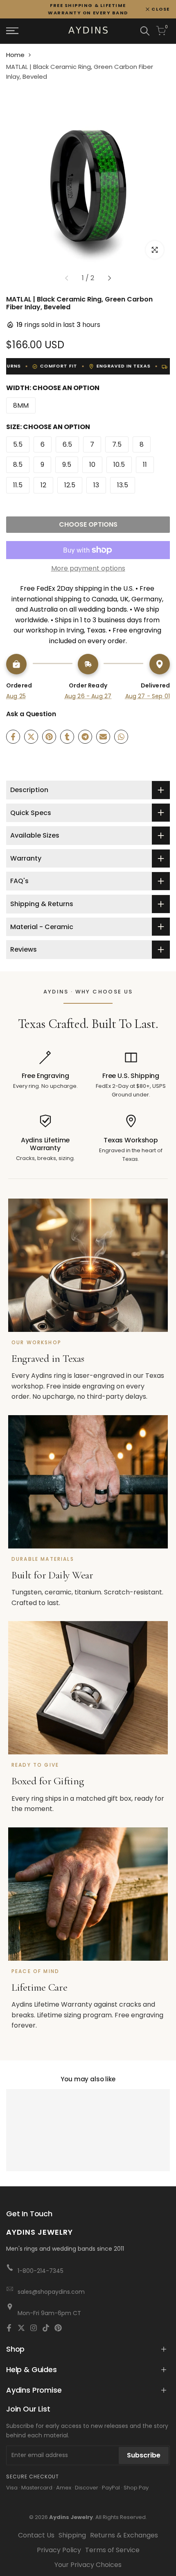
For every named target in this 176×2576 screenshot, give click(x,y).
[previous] (67, 278)
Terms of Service (112, 2550)
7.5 (117, 444)
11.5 (18, 485)
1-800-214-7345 (41, 2271)
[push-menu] (12, 31)
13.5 (123, 485)
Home (15, 55)
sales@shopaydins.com (51, 2292)
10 (92, 465)
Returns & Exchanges (124, 2535)
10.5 (119, 465)
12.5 (70, 485)
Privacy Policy (59, 2550)
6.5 (67, 444)
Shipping (72, 2535)
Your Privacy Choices (88, 2565)
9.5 (67, 465)
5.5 (18, 444)
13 (96, 485)
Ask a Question (31, 714)
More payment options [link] (88, 568)
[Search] (145, 31)
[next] (109, 278)
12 (43, 485)
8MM (21, 405)
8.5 (18, 465)
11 (145, 465)
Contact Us (36, 2535)
